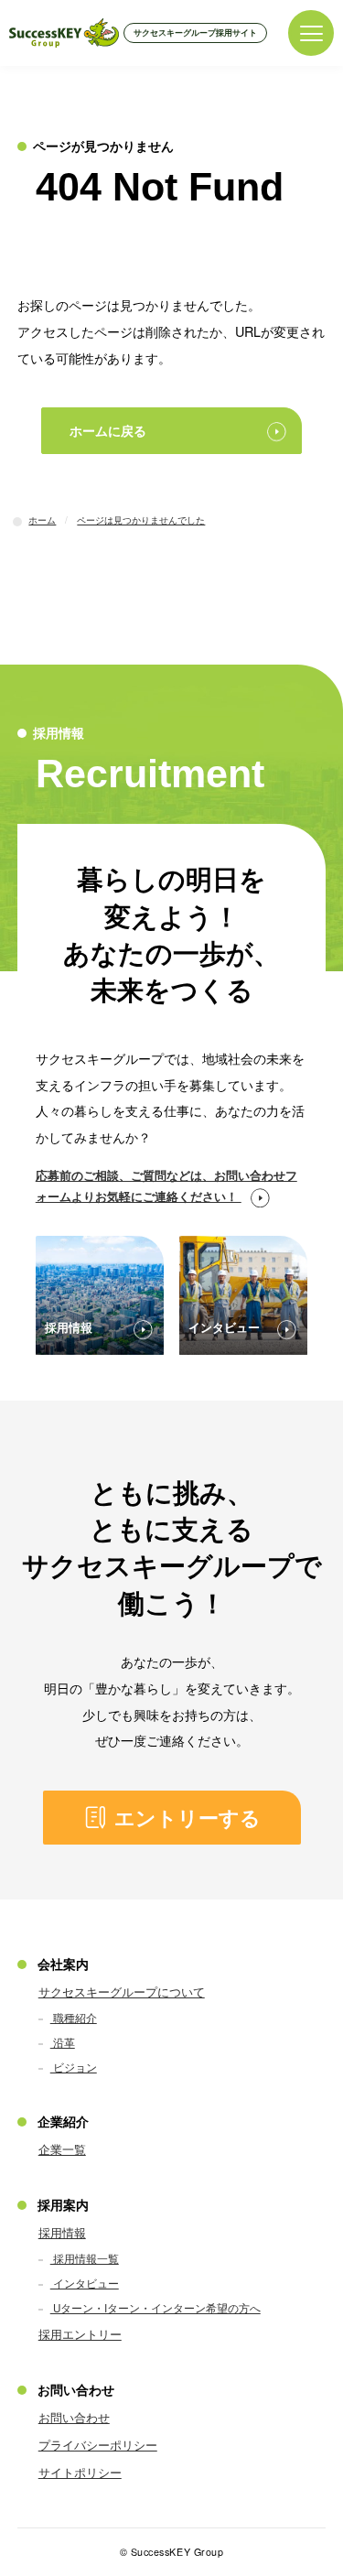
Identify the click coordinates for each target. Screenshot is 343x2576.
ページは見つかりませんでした (141, 520)
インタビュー (85, 2283)
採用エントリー (80, 2334)
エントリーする (188, 1818)
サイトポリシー (80, 2472)
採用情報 (62, 2232)
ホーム (42, 520)
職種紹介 (74, 2018)
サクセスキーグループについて (122, 1992)
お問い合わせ (74, 2417)
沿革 (63, 2042)
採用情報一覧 (85, 2258)
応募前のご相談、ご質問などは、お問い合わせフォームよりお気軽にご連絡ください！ (166, 1185)
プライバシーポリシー (98, 2445)
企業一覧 (62, 2149)
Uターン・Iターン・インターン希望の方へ (155, 2308)
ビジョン (74, 2067)
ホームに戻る (108, 430)
